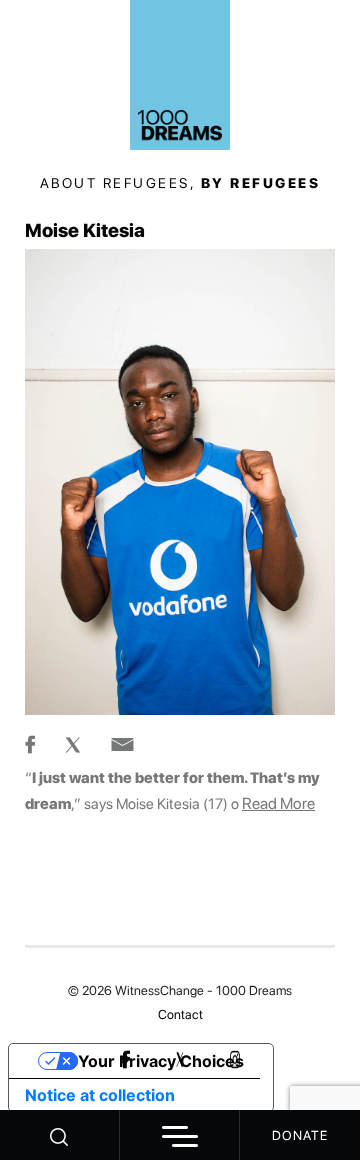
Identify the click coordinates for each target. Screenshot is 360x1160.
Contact (180, 1014)
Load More (180, 898)
